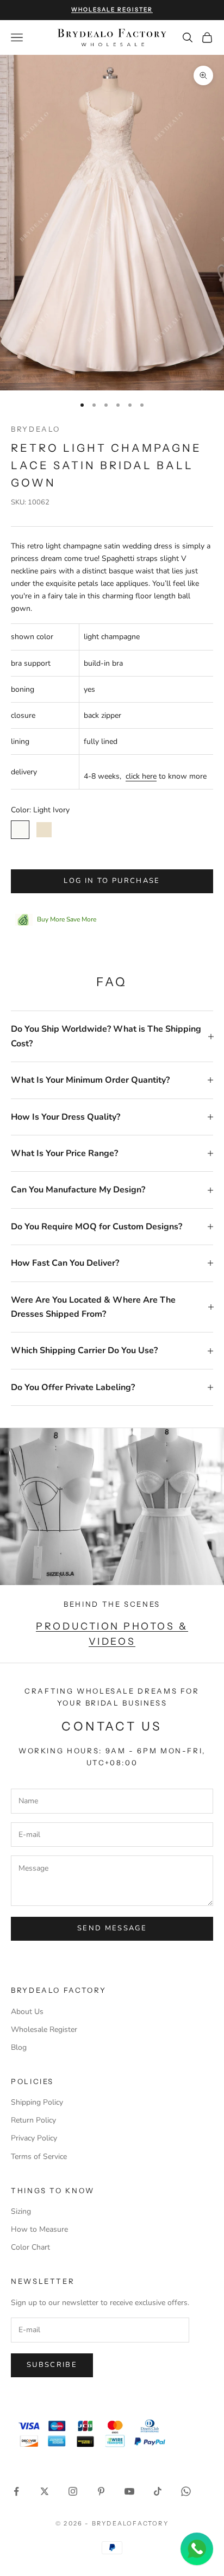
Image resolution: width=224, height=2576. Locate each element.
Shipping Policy (37, 2102)
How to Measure (39, 2229)
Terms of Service (39, 2157)
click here (141, 776)
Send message (112, 1928)
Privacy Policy (34, 2138)
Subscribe (52, 2365)
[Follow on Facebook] (16, 2491)
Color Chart (30, 2247)
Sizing (21, 2211)
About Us (27, 2012)
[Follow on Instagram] (73, 2491)
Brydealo (36, 429)
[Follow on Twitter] (45, 2491)
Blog (19, 2047)
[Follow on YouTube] (129, 2491)
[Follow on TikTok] (158, 2491)
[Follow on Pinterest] (101, 2491)
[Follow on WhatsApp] (186, 2491)
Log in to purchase (112, 881)
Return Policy (33, 2120)
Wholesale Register (44, 2029)
